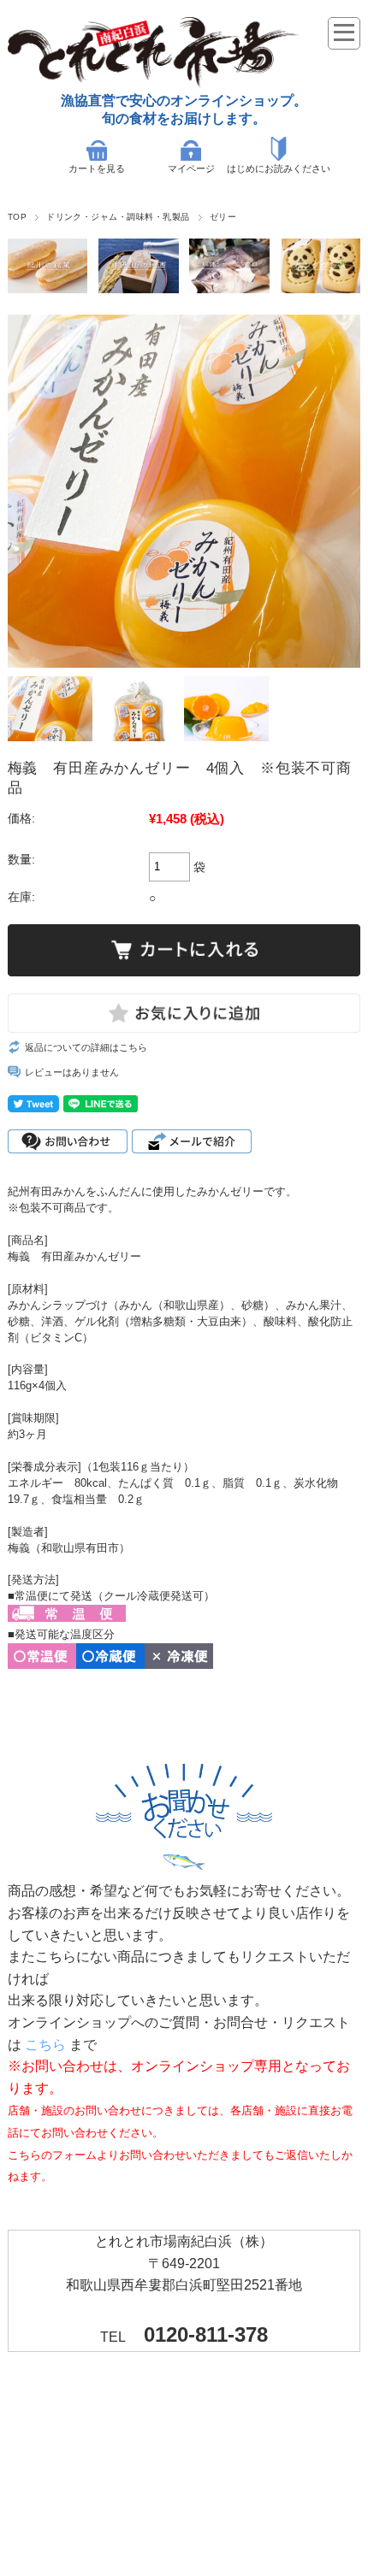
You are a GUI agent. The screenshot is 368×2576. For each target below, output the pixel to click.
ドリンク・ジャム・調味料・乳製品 (118, 217)
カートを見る (97, 168)
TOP (17, 217)
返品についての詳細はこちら (86, 1047)
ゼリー (223, 217)
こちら (45, 2045)
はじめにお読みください (279, 168)
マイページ (191, 168)
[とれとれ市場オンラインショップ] (153, 83)
